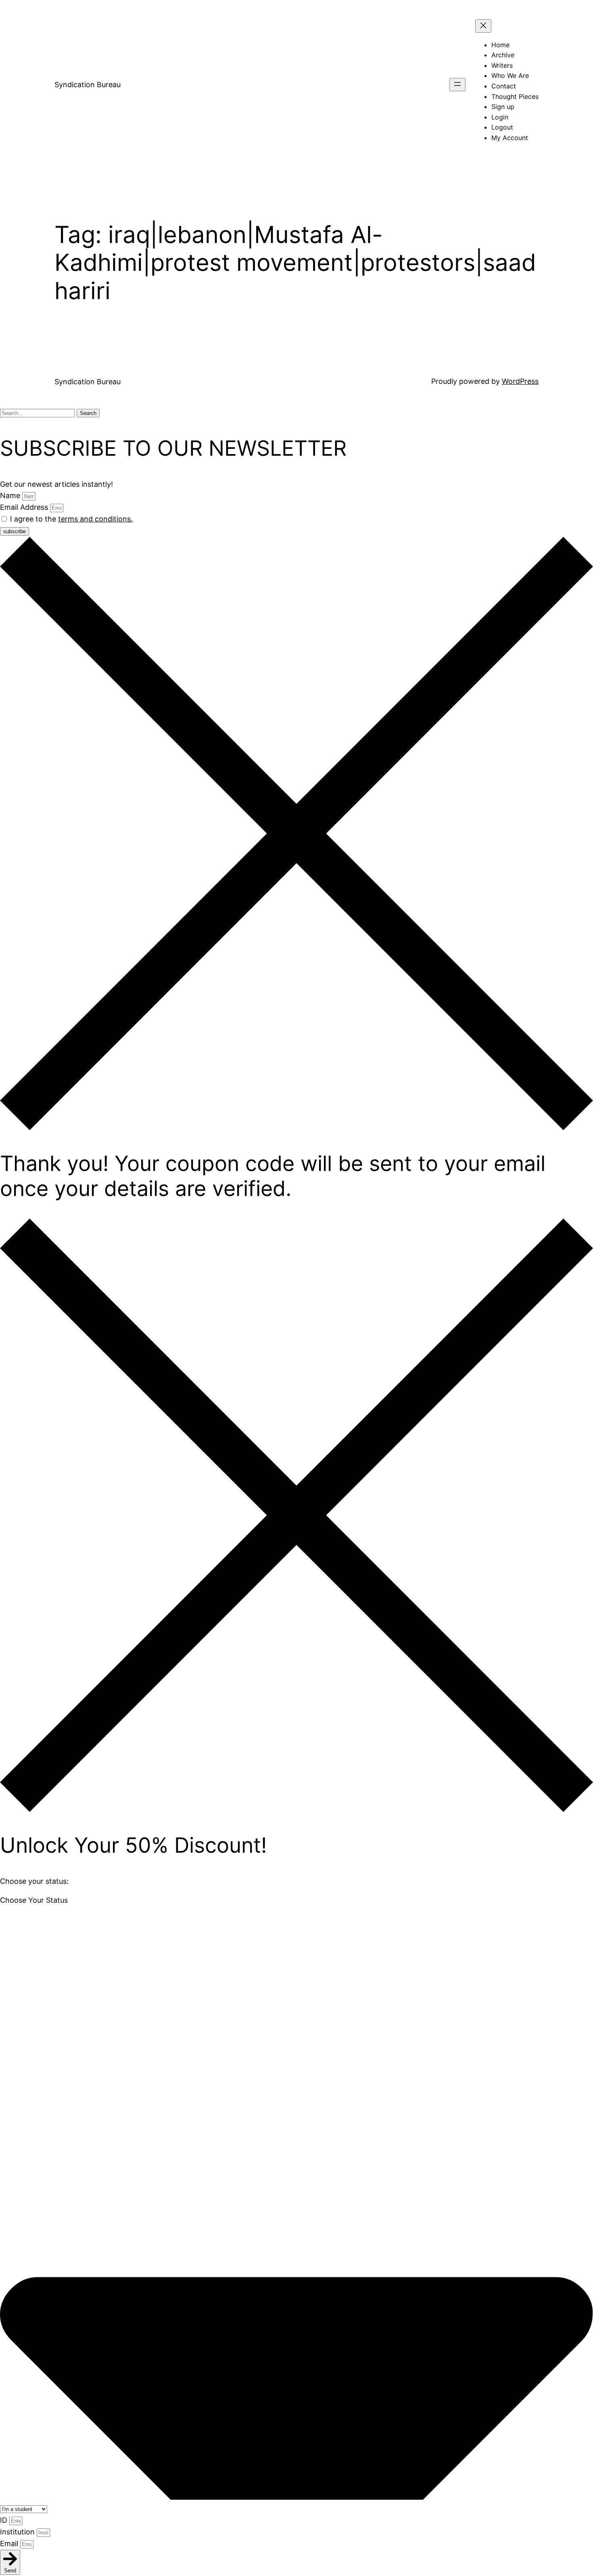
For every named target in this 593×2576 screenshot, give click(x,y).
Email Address (25, 507)
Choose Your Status (34, 1900)
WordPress (520, 381)
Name (11, 495)
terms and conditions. (95, 519)
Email (10, 2544)
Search (88, 413)
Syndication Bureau (88, 85)
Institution (18, 2532)
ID (5, 2520)
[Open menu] (457, 85)
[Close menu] (483, 26)
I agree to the (71, 519)
